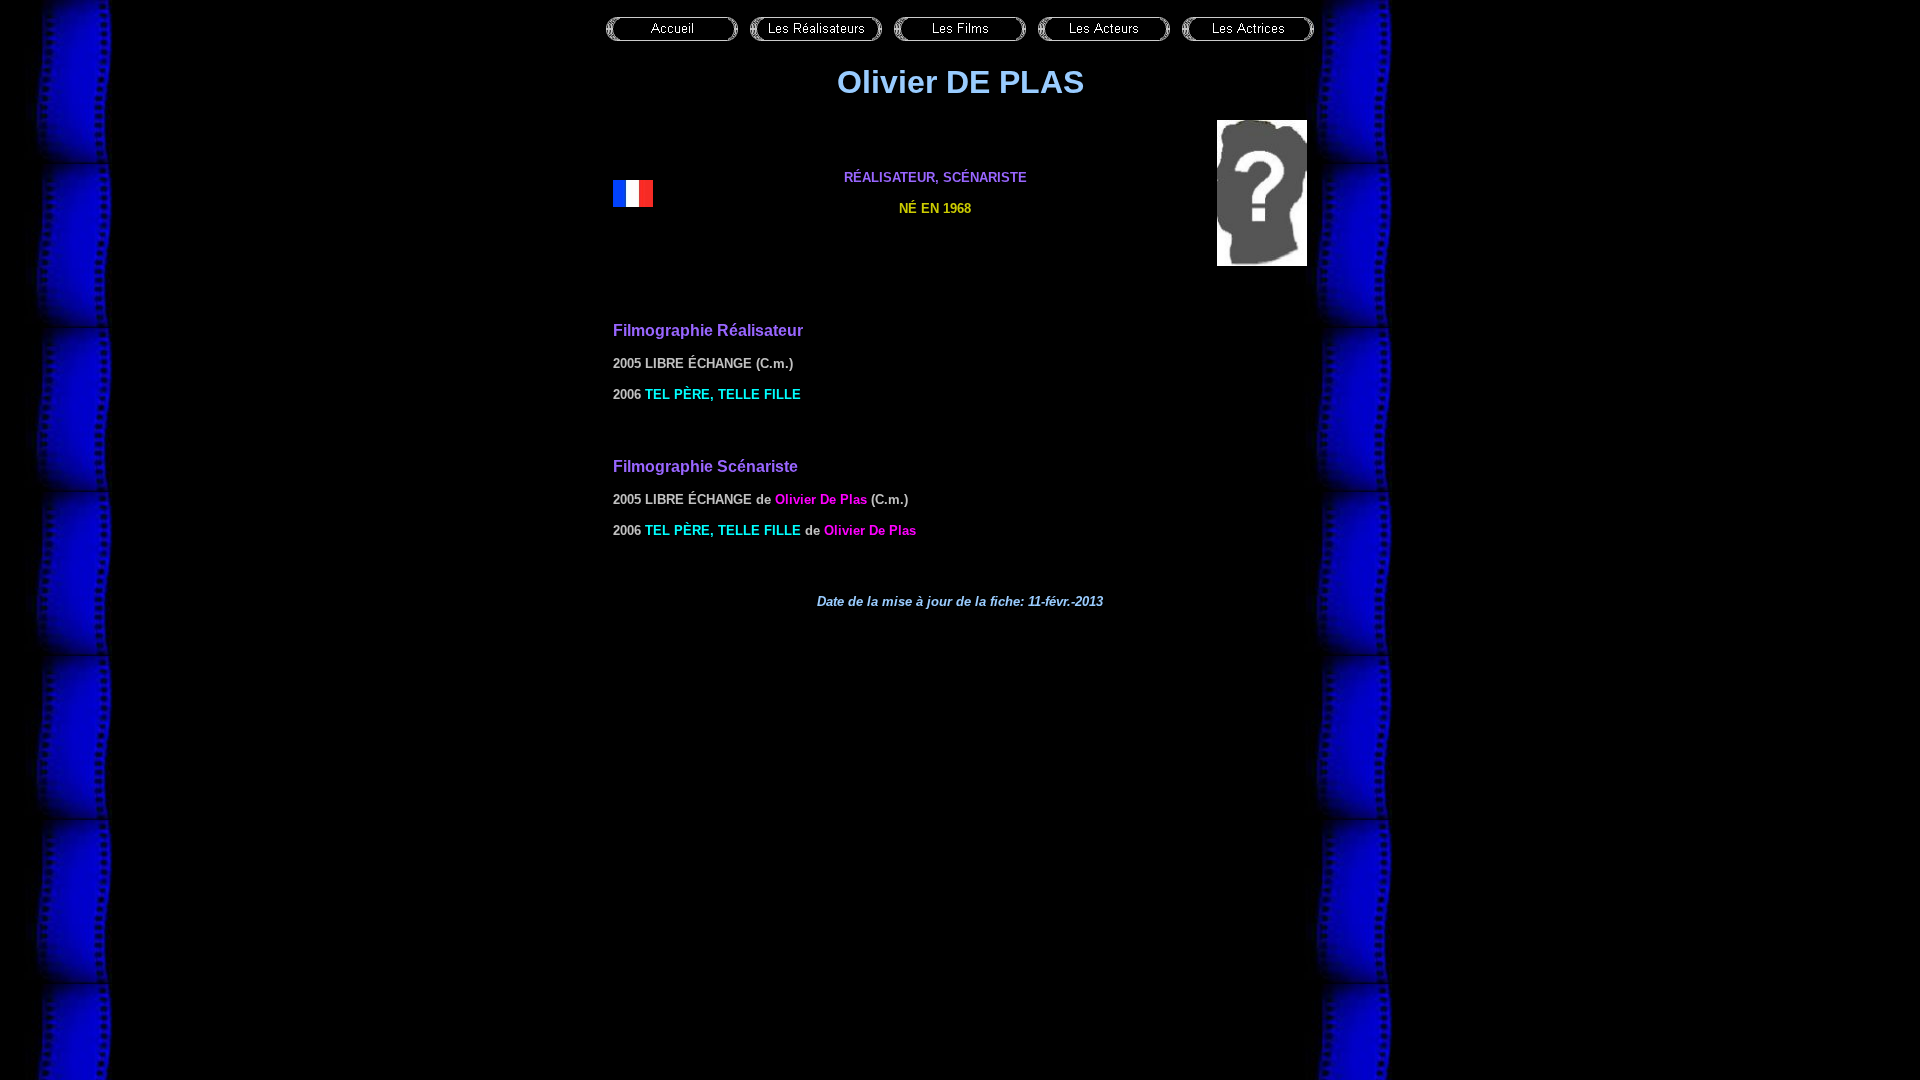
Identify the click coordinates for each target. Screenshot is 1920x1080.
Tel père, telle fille (723, 394)
